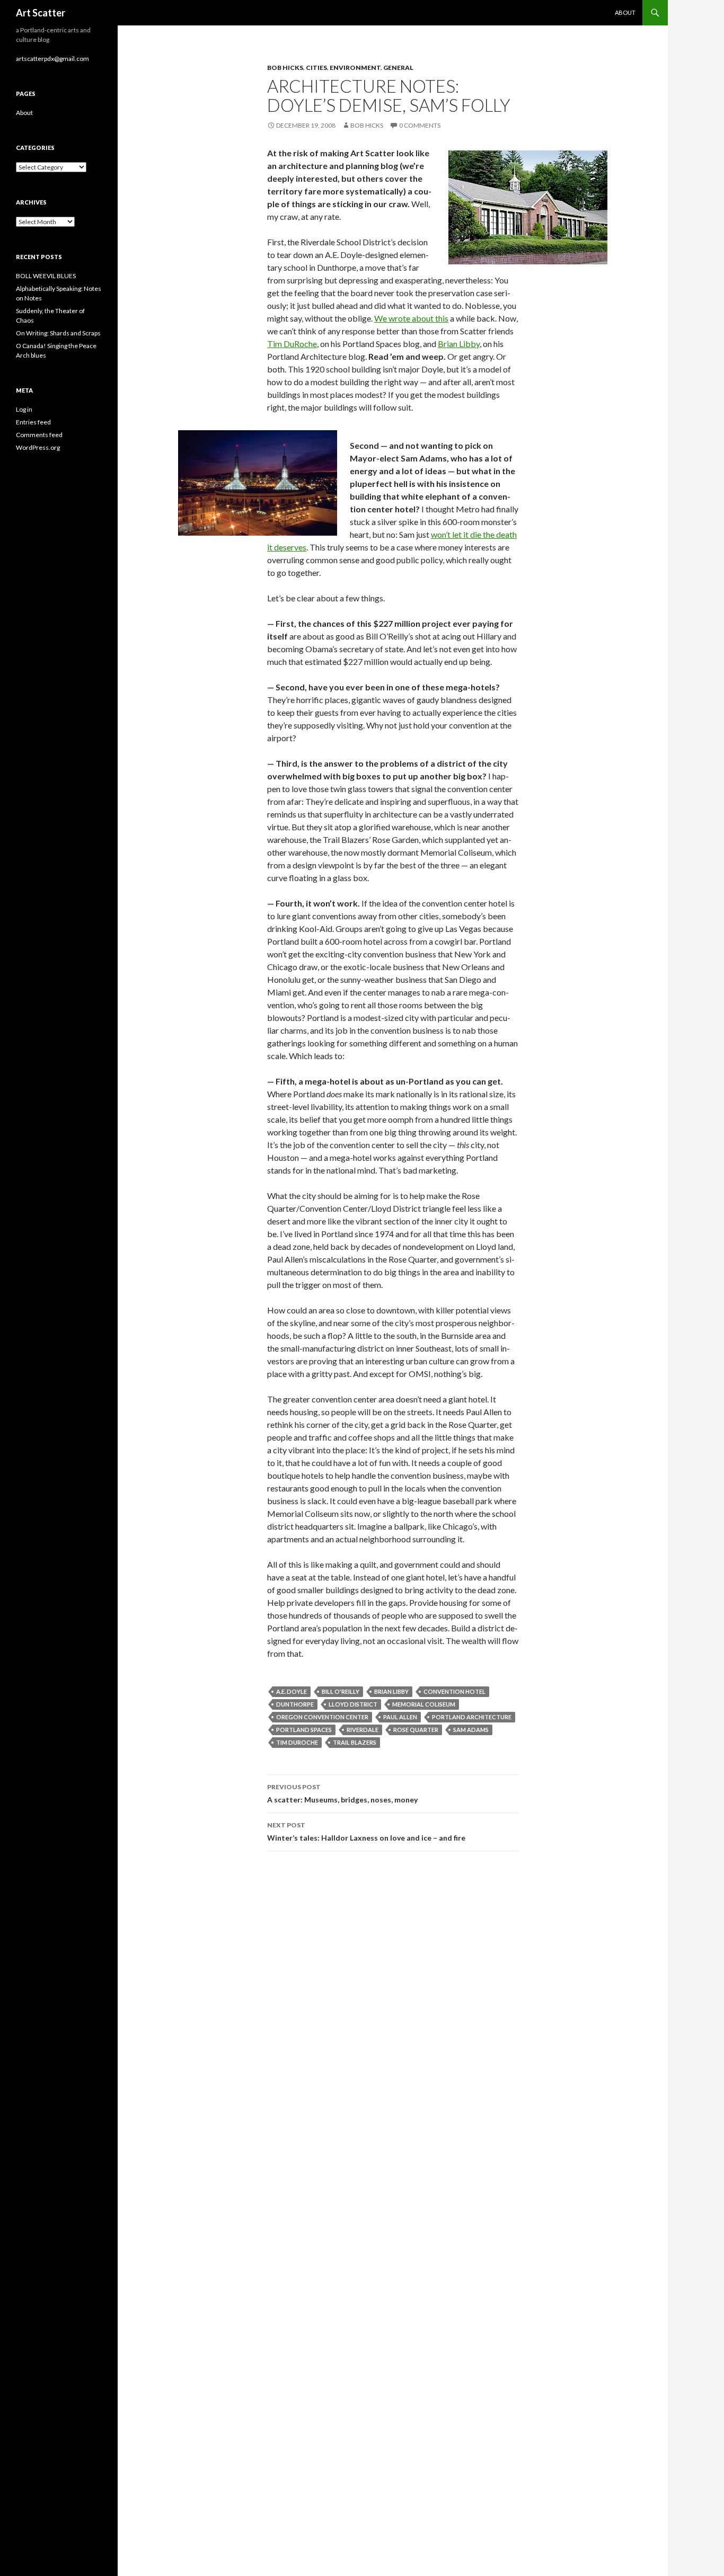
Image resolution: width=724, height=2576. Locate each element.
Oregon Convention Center (322, 1717)
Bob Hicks (285, 68)
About (625, 12)
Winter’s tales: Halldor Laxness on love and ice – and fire (366, 1832)
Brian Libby (459, 344)
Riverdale (363, 1730)
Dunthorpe (295, 1704)
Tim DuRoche (292, 344)
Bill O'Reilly (341, 1691)
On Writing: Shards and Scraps (58, 333)
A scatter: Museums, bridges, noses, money (342, 1793)
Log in (24, 409)
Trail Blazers (355, 1742)
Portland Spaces (304, 1730)
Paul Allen (400, 1717)
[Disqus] (393, 2009)
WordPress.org (38, 447)
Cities (316, 68)
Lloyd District (353, 1704)
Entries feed (33, 422)
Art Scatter (41, 13)
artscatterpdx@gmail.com (52, 59)
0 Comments (420, 125)
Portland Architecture (472, 1717)
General (398, 68)
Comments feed (39, 435)
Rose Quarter (416, 1730)
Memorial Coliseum (424, 1704)
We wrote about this (411, 318)
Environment (355, 68)
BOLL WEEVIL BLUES (46, 276)
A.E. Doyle (292, 1691)
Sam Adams (471, 1730)
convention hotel (454, 1691)
